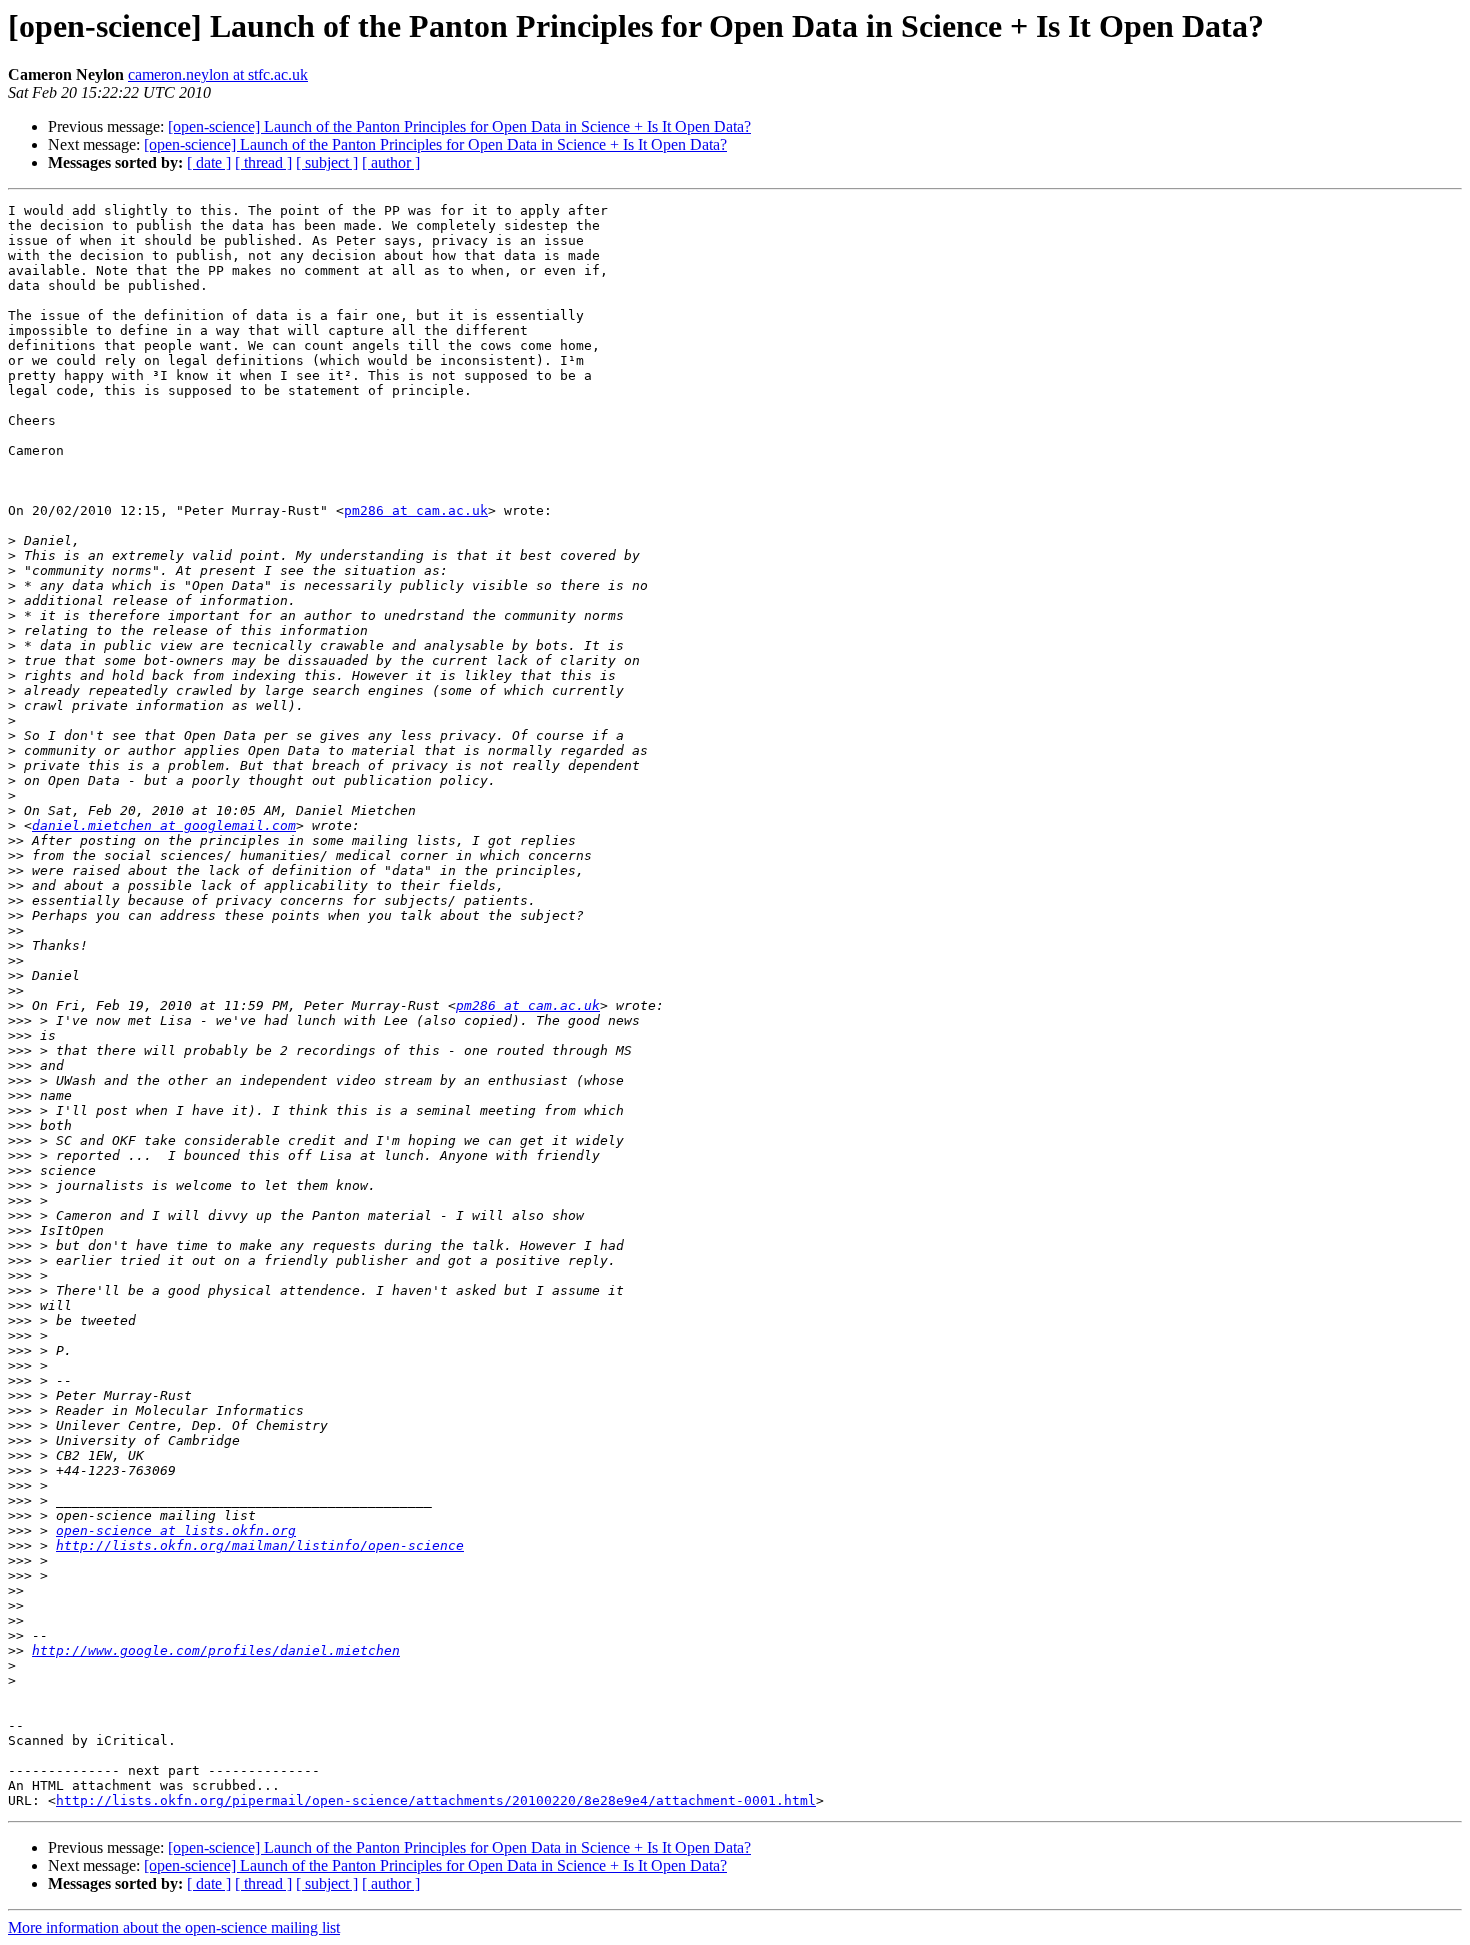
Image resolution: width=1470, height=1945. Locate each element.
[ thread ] (263, 162)
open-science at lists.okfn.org (176, 1530)
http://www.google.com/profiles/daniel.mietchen (216, 1650)
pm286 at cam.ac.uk (416, 510)
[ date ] (209, 162)
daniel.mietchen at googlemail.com (164, 825)
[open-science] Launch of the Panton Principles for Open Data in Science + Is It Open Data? (459, 126)
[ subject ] (327, 162)
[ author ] (391, 162)
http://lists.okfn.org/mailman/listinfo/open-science (260, 1545)
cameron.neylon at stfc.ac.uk (218, 74)
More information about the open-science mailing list (174, 1927)
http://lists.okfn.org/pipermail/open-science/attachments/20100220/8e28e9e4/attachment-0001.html (436, 1800)
